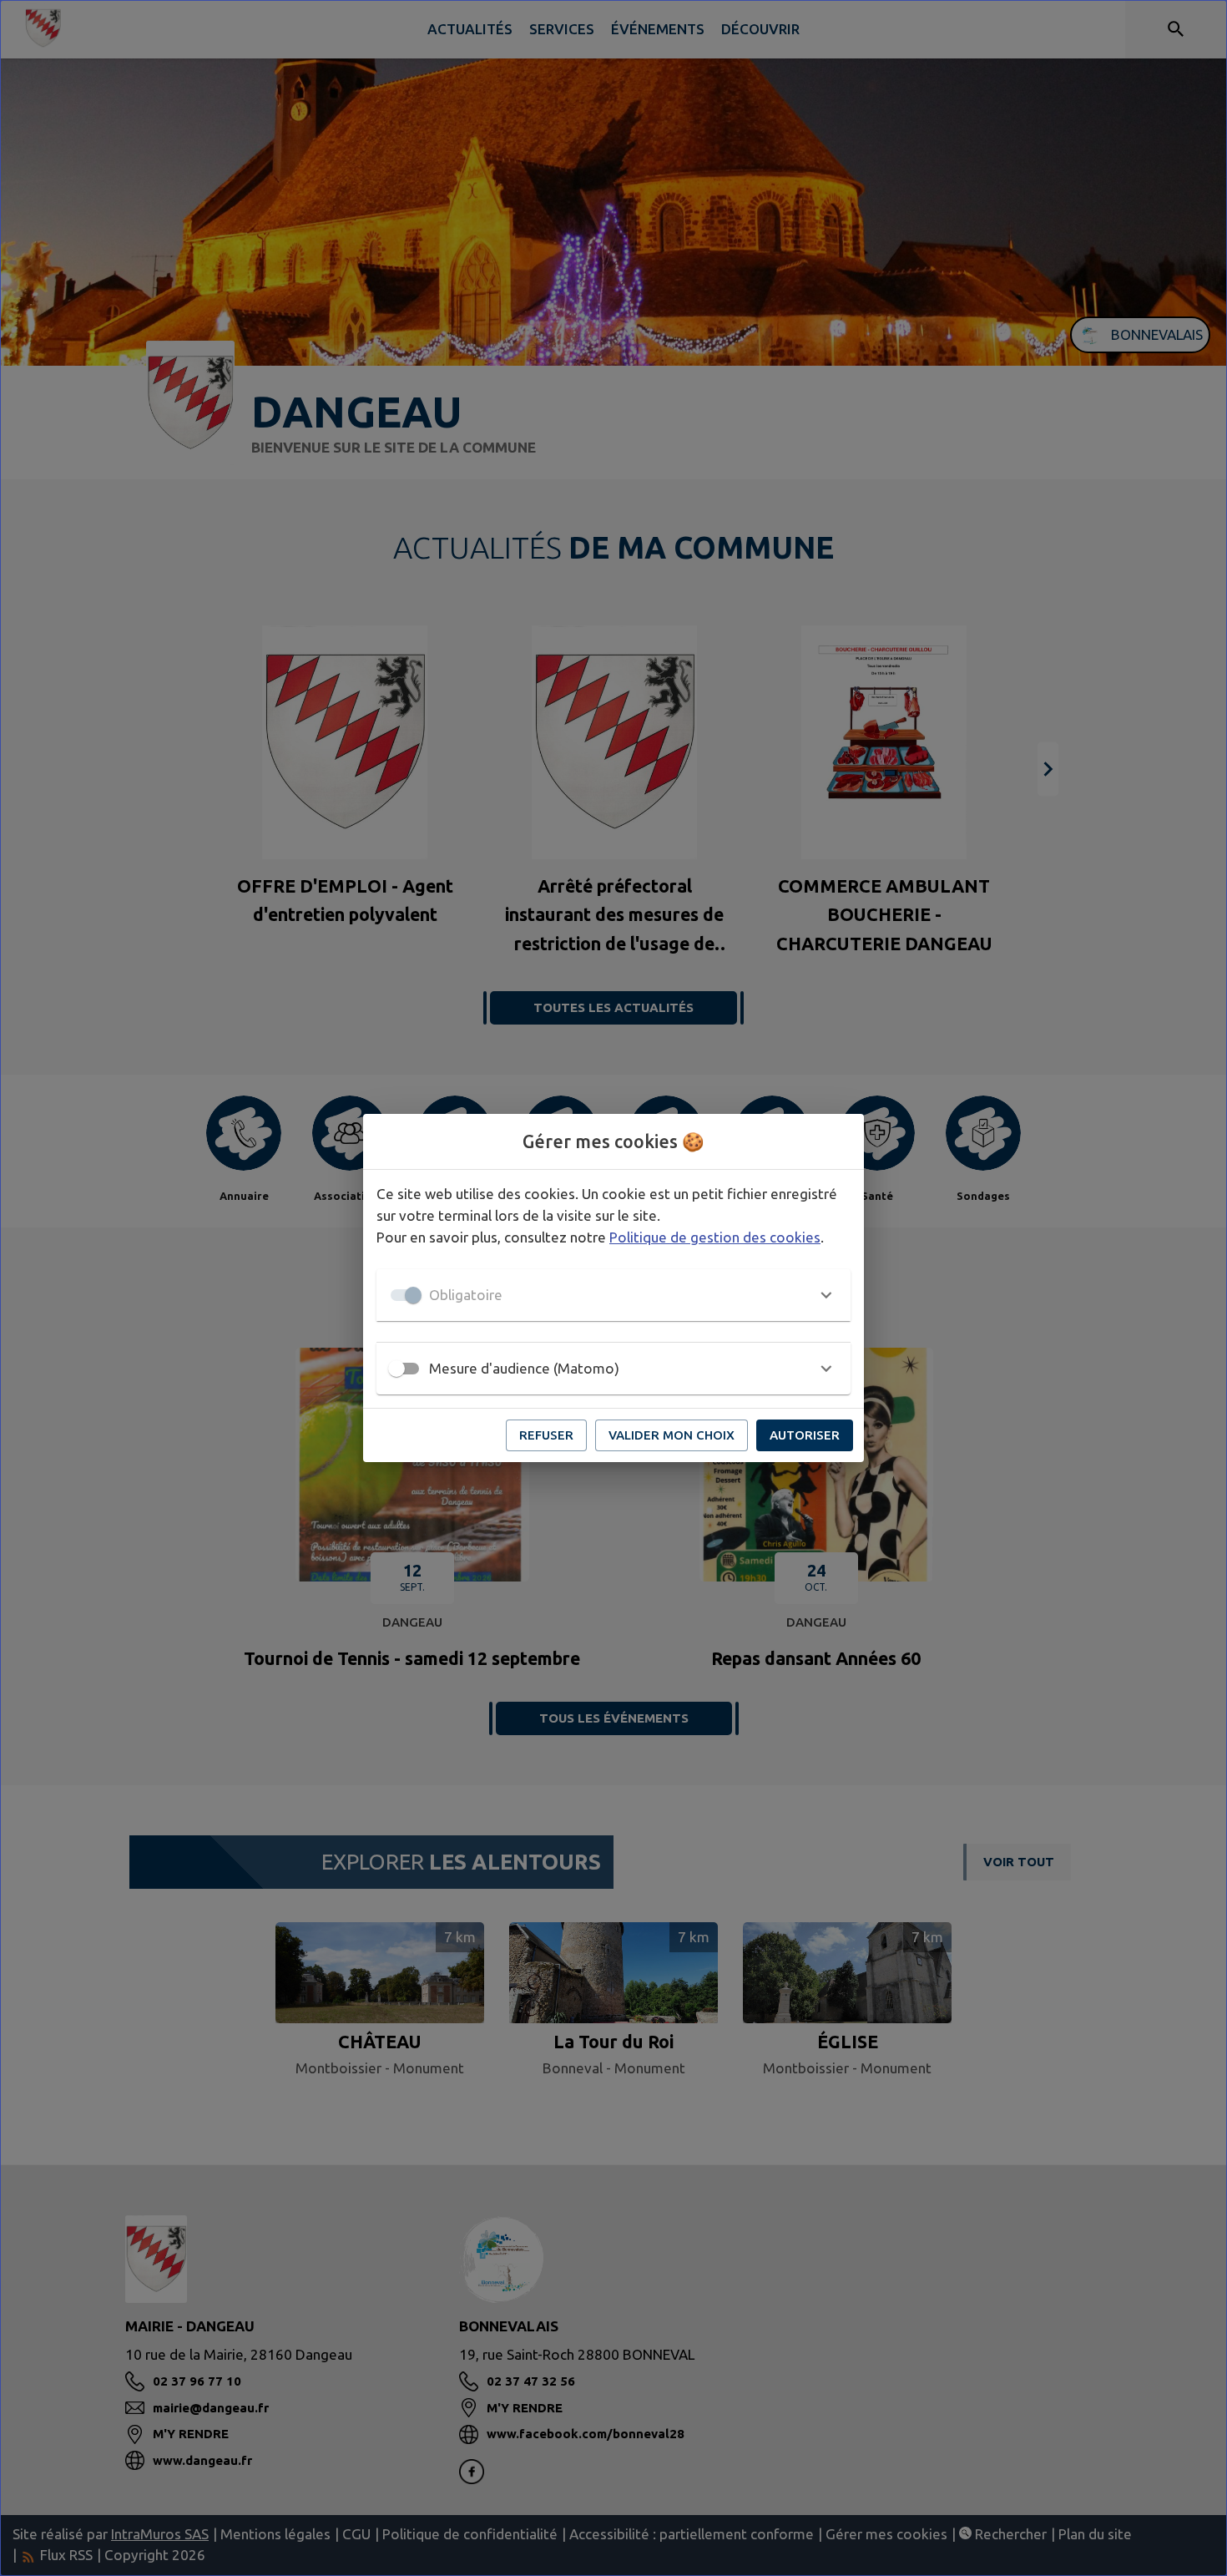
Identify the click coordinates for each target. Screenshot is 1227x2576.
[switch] (396, 1369)
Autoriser (805, 1435)
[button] (613, 1295)
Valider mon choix (672, 1435)
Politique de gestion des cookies (715, 1237)
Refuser (546, 1435)
